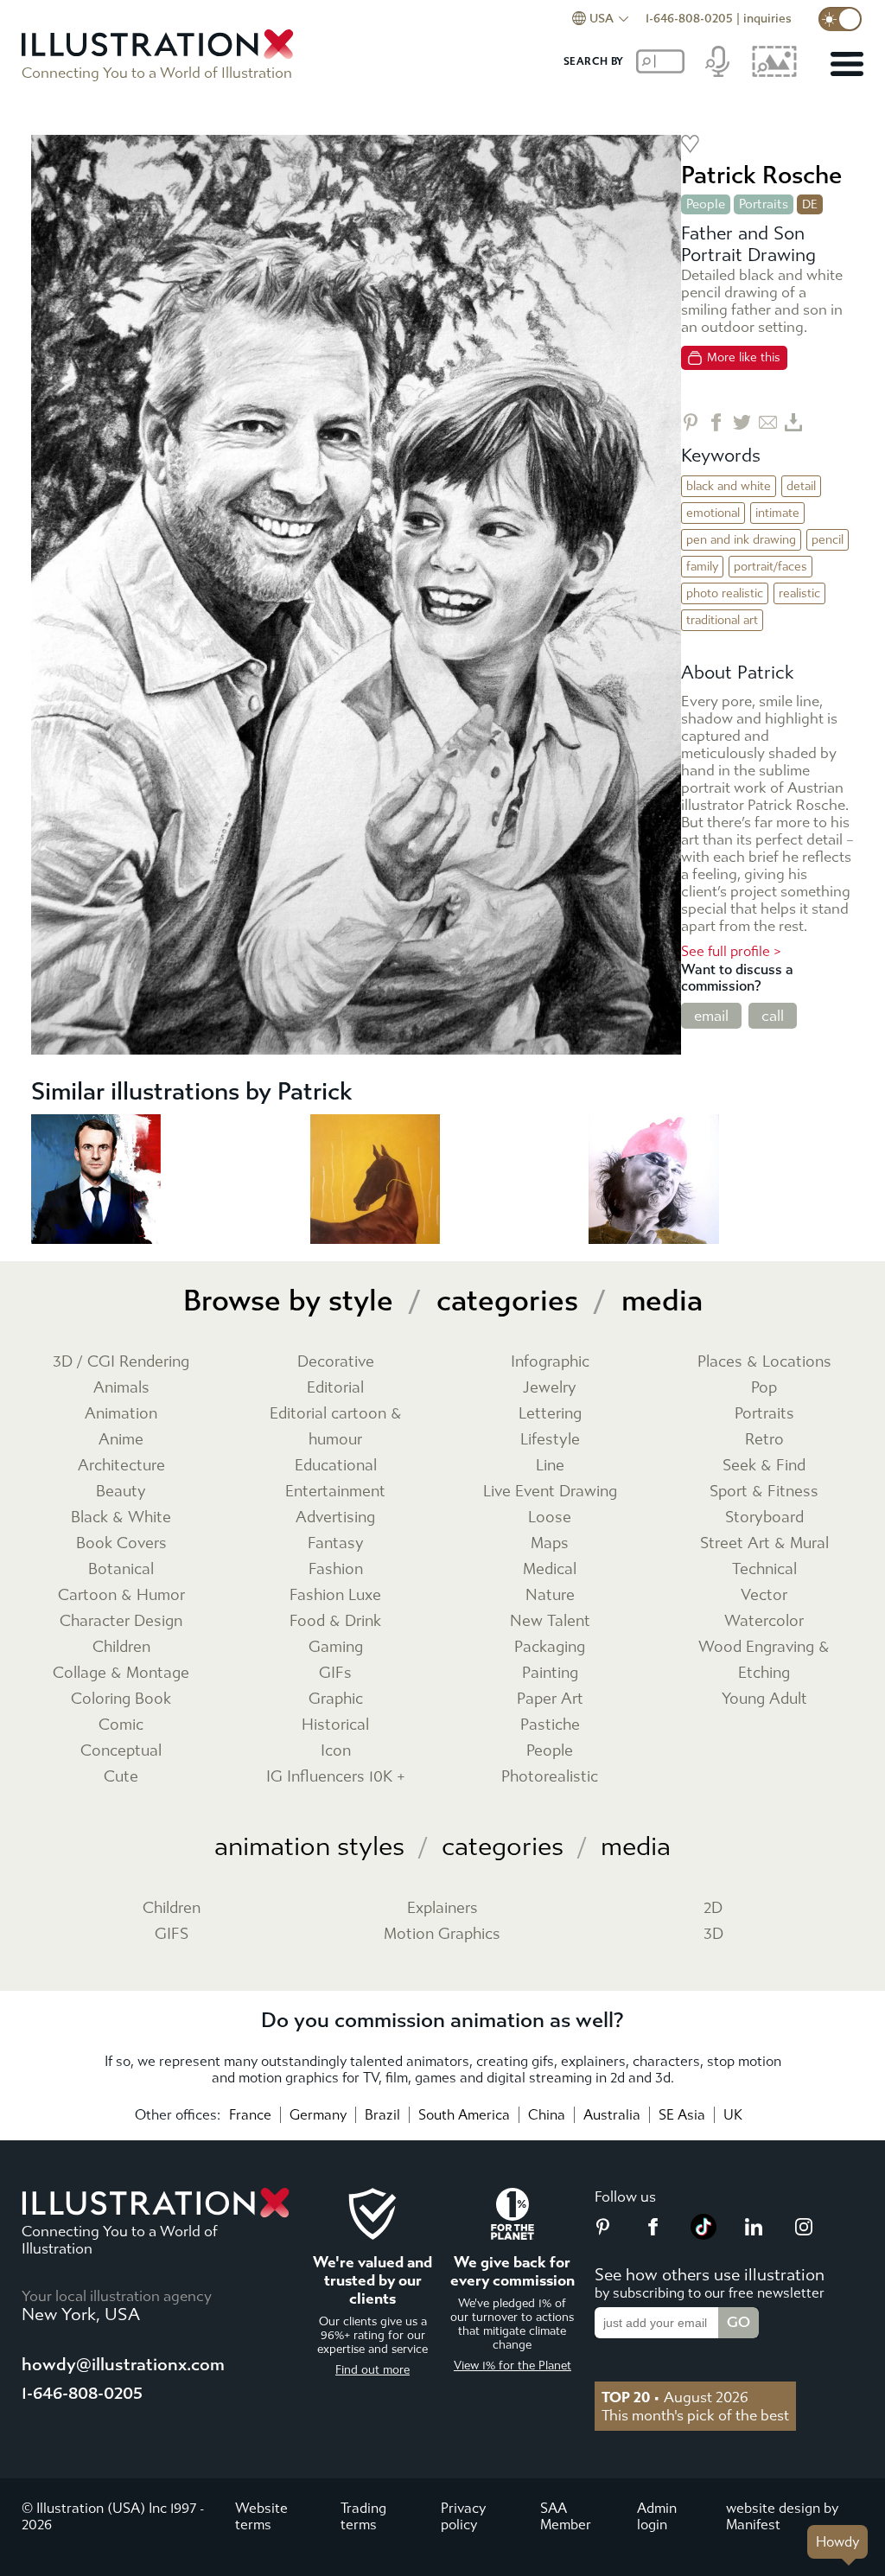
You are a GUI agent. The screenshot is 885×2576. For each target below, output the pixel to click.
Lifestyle (550, 1440)
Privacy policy (463, 2516)
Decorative (336, 1362)
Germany (318, 2115)
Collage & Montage (121, 1673)
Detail (801, 486)
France (250, 2115)
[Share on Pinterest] (690, 422)
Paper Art (550, 1699)
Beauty (121, 1492)
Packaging (550, 1647)
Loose (550, 1518)
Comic (121, 1725)
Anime (121, 1440)
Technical (764, 1569)
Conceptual (121, 1751)
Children (121, 1647)
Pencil (828, 540)
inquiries (767, 19)
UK (733, 2115)
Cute (121, 1777)
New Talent (550, 1621)
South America (464, 2115)
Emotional (713, 513)
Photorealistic (550, 1777)
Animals (121, 1388)
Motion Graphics (442, 1934)
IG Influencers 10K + (336, 1777)
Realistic (799, 593)
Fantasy (336, 1543)
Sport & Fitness (764, 1492)
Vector (764, 1595)
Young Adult (764, 1699)
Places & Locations (764, 1362)
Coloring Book (121, 1699)
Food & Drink (335, 1621)
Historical (335, 1725)
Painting (550, 1673)
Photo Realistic (725, 593)
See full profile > (731, 951)
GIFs (335, 1673)
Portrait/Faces (770, 567)
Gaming (336, 1647)
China (547, 2115)
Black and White (729, 486)
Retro (764, 1440)
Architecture (121, 1466)
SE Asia (682, 2115)
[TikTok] (704, 2235)
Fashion (336, 1569)
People (706, 204)
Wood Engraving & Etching (764, 1660)
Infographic (550, 1362)
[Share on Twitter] (742, 422)
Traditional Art (722, 620)
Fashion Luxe (335, 1595)
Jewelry (550, 1388)
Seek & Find (764, 1466)
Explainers (442, 1908)
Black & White (121, 1518)
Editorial (335, 1388)
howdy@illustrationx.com (123, 2365)
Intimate (777, 513)
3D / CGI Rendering (121, 1362)
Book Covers (121, 1543)
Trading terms (363, 2516)
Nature (550, 1595)
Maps (550, 1543)
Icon (336, 1751)
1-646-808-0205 (689, 19)
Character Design (121, 1621)
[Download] (794, 422)
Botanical (121, 1569)
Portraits (764, 204)
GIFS (172, 1934)
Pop (764, 1388)
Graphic (336, 1699)
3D (713, 1934)
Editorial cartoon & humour (336, 1427)
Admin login (657, 2516)
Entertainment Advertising (335, 1505)
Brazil (382, 2115)
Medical (550, 1569)
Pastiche (550, 1725)
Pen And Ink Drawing (741, 540)
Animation (121, 1414)
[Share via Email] (768, 422)
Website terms (261, 2516)
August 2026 (675, 2397)
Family (702, 567)
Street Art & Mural (764, 1543)
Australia (612, 2115)
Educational (336, 1466)
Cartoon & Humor (121, 1595)
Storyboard (764, 1518)
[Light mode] (840, 19)
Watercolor (764, 1621)
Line (550, 1466)
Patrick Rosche (761, 175)
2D (713, 1908)
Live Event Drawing (550, 1492)
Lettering (550, 1414)
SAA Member (566, 2516)
